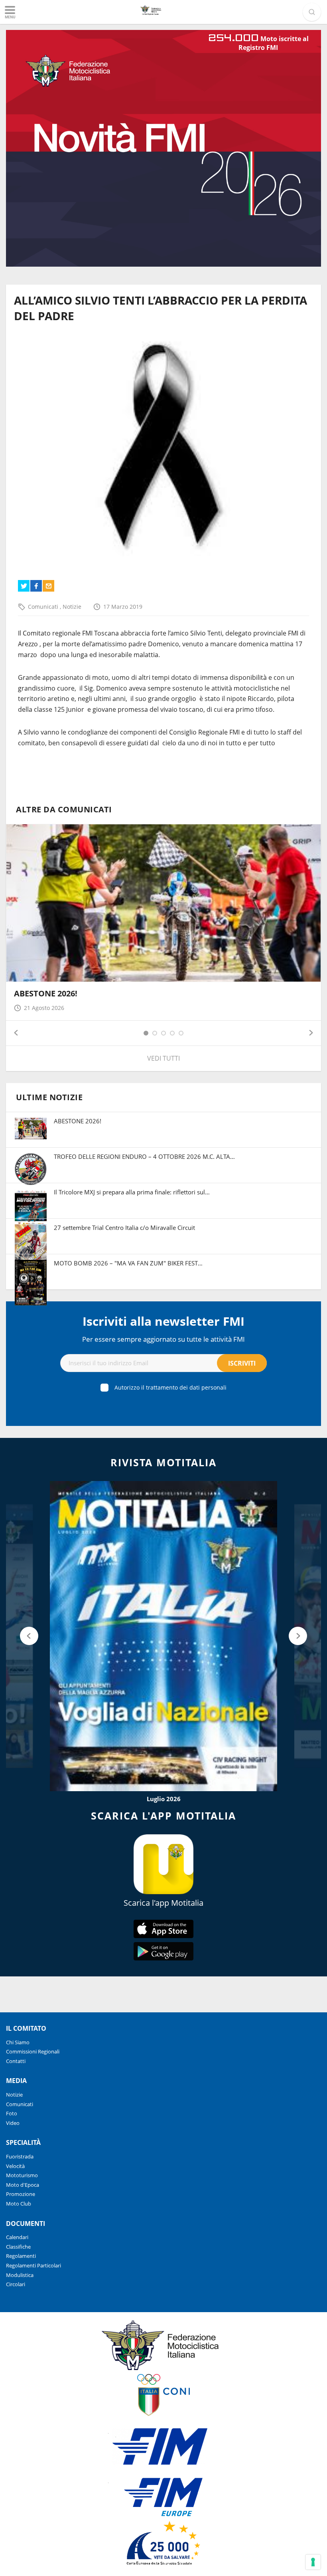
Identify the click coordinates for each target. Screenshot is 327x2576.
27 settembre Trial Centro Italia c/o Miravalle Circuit (124, 1228)
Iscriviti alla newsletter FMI (163, 1321)
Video (13, 2123)
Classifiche (18, 2247)
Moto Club (19, 2204)
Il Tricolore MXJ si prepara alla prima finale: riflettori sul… (132, 1192)
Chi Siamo (18, 2042)
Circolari (16, 2284)
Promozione (21, 2194)
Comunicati (44, 607)
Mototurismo (22, 2175)
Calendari (17, 2237)
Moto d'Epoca (23, 2185)
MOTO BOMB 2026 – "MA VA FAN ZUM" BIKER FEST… (128, 1263)
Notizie (72, 607)
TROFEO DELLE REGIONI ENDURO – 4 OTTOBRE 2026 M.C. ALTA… (144, 1156)
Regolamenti (21, 2256)
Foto (12, 2113)
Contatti (16, 2061)
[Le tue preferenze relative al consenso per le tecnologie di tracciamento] (313, 2562)
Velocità (15, 2166)
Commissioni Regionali (33, 2051)
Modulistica (20, 2275)
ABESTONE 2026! (46, 993)
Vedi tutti (163, 1058)
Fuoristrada (20, 2156)
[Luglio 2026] (163, 1636)
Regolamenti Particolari (33, 2265)
